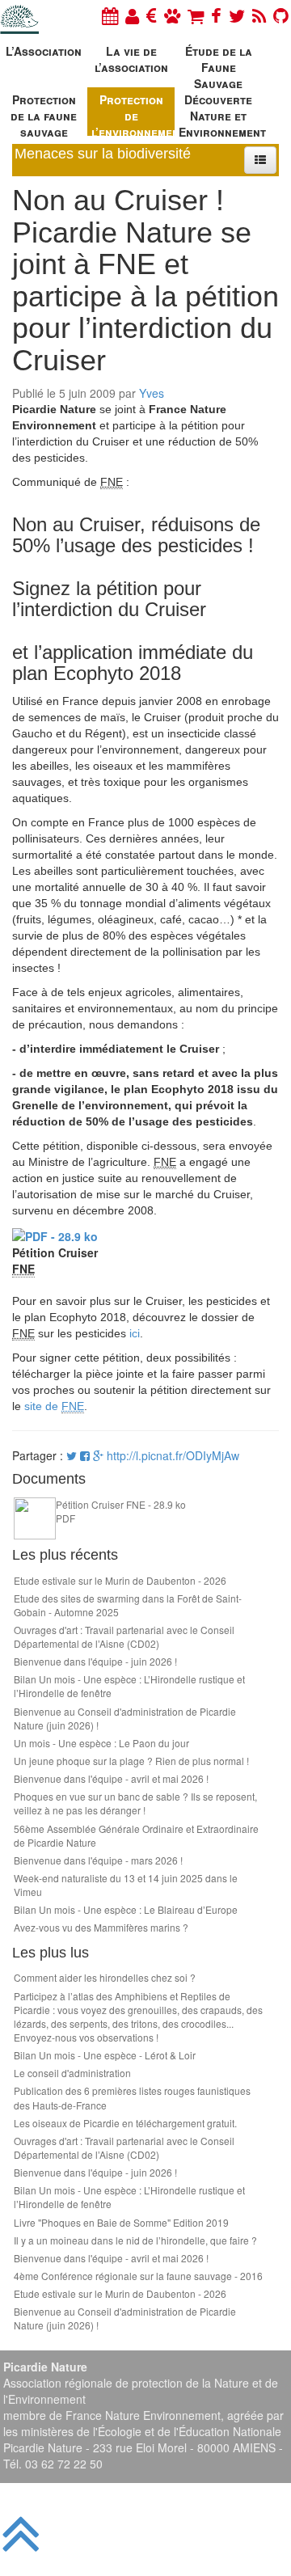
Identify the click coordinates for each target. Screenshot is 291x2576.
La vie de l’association (131, 59)
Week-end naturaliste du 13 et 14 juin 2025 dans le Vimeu (126, 1885)
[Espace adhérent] (132, 15)
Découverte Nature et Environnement (220, 114)
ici (135, 1333)
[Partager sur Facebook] (85, 1455)
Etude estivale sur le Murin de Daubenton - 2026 (120, 1580)
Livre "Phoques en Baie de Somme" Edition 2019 (121, 2222)
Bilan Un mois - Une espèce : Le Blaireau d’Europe (126, 1909)
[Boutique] (196, 15)
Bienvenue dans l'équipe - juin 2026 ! (95, 1661)
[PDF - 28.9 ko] (55, 1235)
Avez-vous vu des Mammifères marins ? (101, 1927)
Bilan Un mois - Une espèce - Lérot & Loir (105, 2055)
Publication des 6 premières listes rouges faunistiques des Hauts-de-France (132, 2097)
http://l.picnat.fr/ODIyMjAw (173, 1455)
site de (54, 1406)
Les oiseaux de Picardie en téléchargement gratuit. (125, 2123)
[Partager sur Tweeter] (73, 1455)
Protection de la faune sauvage (44, 114)
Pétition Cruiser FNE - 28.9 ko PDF (121, 1511)
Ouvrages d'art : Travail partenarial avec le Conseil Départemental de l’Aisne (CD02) (124, 1636)
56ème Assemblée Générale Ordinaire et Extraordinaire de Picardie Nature (136, 1835)
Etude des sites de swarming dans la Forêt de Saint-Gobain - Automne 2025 (128, 1605)
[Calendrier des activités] (110, 15)
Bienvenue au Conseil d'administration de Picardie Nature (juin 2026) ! (125, 1718)
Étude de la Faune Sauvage (219, 65)
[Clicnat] (172, 15)
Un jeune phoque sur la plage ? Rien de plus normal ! (131, 1761)
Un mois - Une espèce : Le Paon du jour (101, 1743)
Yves (152, 393)
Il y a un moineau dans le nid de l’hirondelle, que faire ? (135, 2240)
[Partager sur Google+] (98, 1455)
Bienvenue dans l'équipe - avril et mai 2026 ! (111, 1778)
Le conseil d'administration (72, 2073)
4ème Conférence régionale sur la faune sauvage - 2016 (138, 2276)
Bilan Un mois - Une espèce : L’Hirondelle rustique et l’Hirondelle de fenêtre (129, 1686)
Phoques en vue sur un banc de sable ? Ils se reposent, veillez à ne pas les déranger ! (135, 1803)
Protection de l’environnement (133, 114)
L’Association (44, 51)
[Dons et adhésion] (152, 15)
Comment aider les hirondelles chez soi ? (105, 1977)
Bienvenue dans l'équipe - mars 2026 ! (98, 1860)
